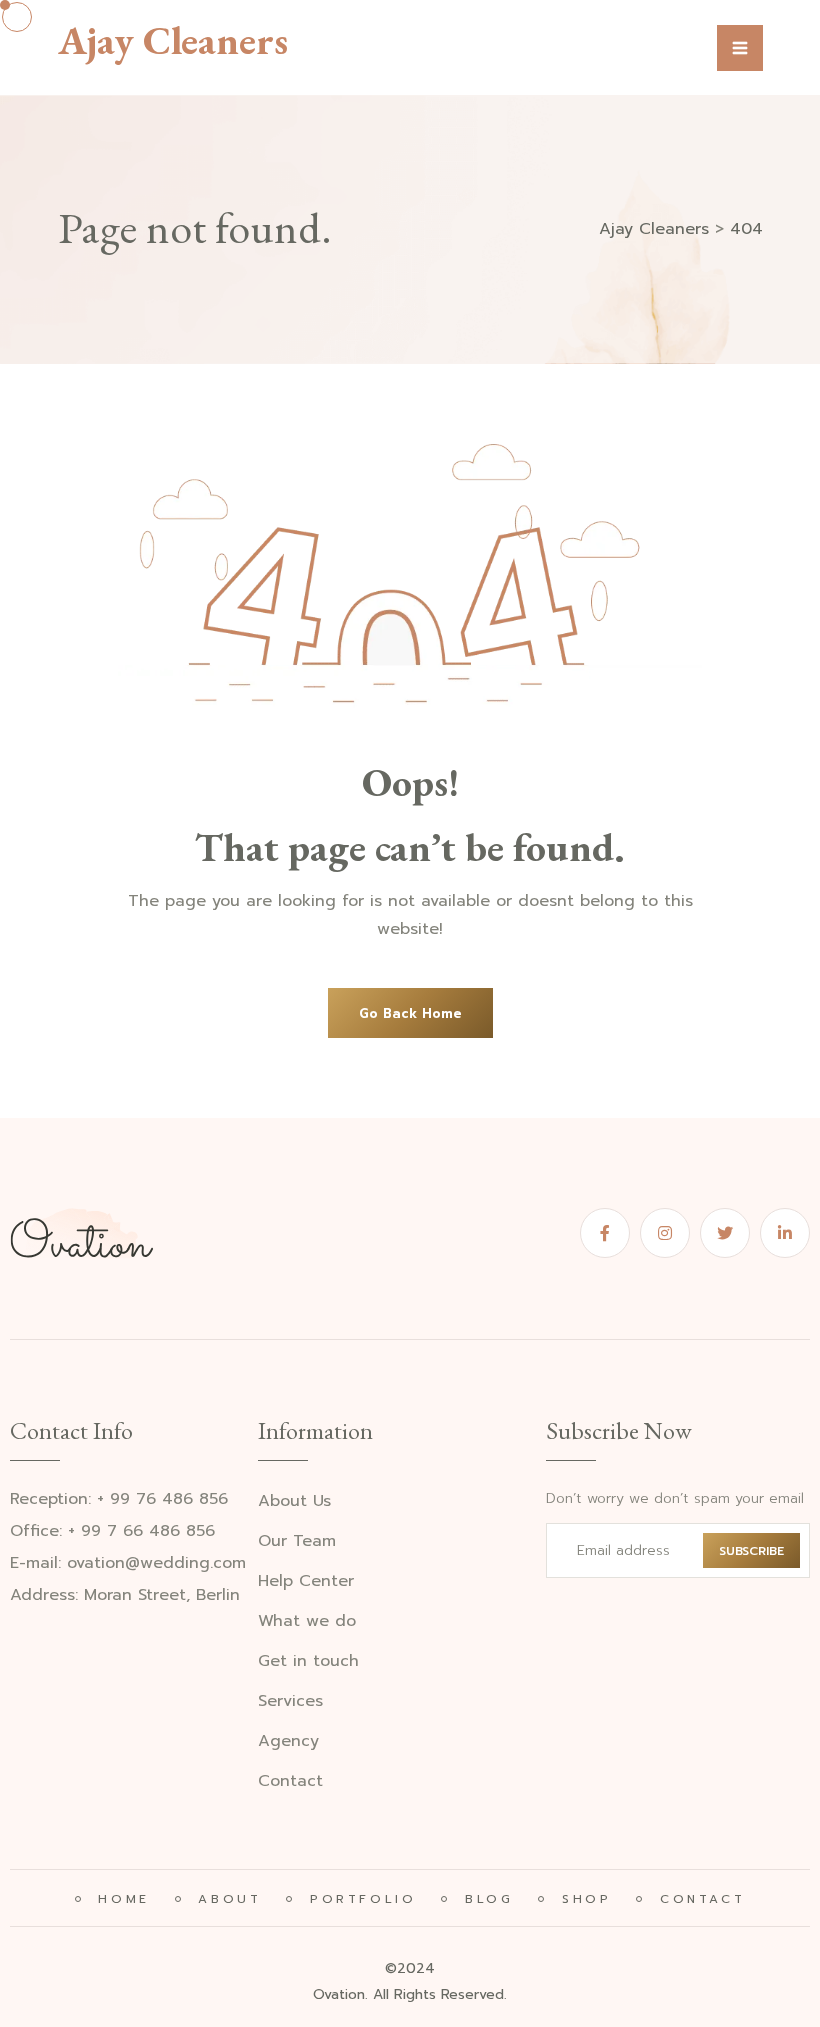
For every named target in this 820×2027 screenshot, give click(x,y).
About (226, 1899)
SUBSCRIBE (751, 1551)
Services (290, 1701)
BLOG (485, 1899)
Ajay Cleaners (173, 40)
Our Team (297, 1541)
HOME (120, 1899)
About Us (294, 1501)
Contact (290, 1781)
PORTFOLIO (359, 1899)
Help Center (306, 1581)
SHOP (582, 1899)
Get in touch (308, 1661)
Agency (288, 1741)
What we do (307, 1621)
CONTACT (698, 1899)
